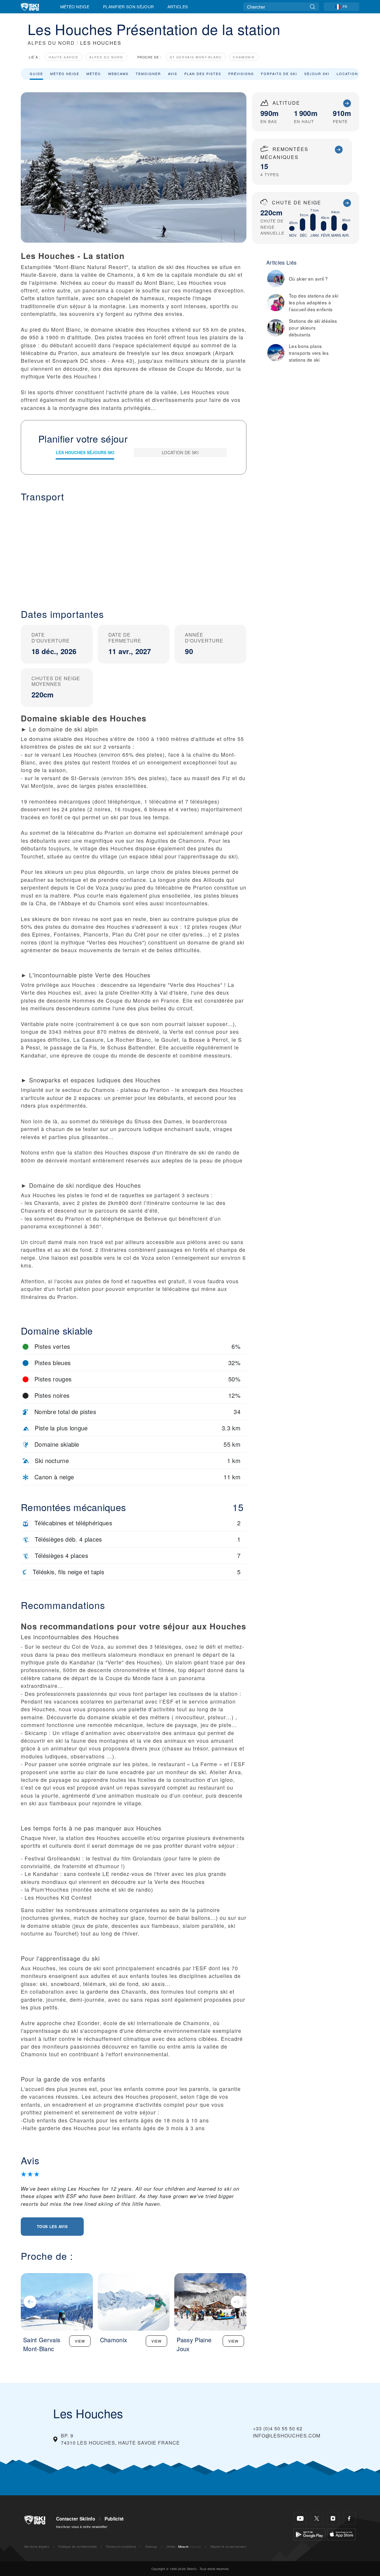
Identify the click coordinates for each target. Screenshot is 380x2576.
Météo (94, 74)
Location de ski (355, 74)
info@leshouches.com (287, 2436)
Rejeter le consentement (228, 2546)
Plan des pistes (203, 74)
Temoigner (148, 74)
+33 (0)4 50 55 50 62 (278, 2428)
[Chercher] (312, 7)
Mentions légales (37, 2546)
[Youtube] (300, 2518)
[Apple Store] (342, 2534)
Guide (36, 74)
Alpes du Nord (106, 57)
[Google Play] (309, 2534)
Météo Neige (75, 7)
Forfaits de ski (279, 74)
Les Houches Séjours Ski (85, 452)
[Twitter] (317, 2518)
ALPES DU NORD (51, 43)
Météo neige (65, 74)
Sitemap (151, 2546)
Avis (173, 74)
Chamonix (244, 57)
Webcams (118, 74)
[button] (134, 551)
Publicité (114, 2519)
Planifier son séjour (128, 7)
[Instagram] (333, 2518)
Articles (178, 7)
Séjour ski (317, 74)
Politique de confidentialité (78, 2546)
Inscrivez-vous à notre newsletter (82, 2526)
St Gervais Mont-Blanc (196, 57)
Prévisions (241, 74)
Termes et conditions (121, 2546)
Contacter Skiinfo (76, 2519)
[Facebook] (349, 2518)
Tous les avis (52, 2226)
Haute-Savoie (64, 57)
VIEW (80, 2341)
